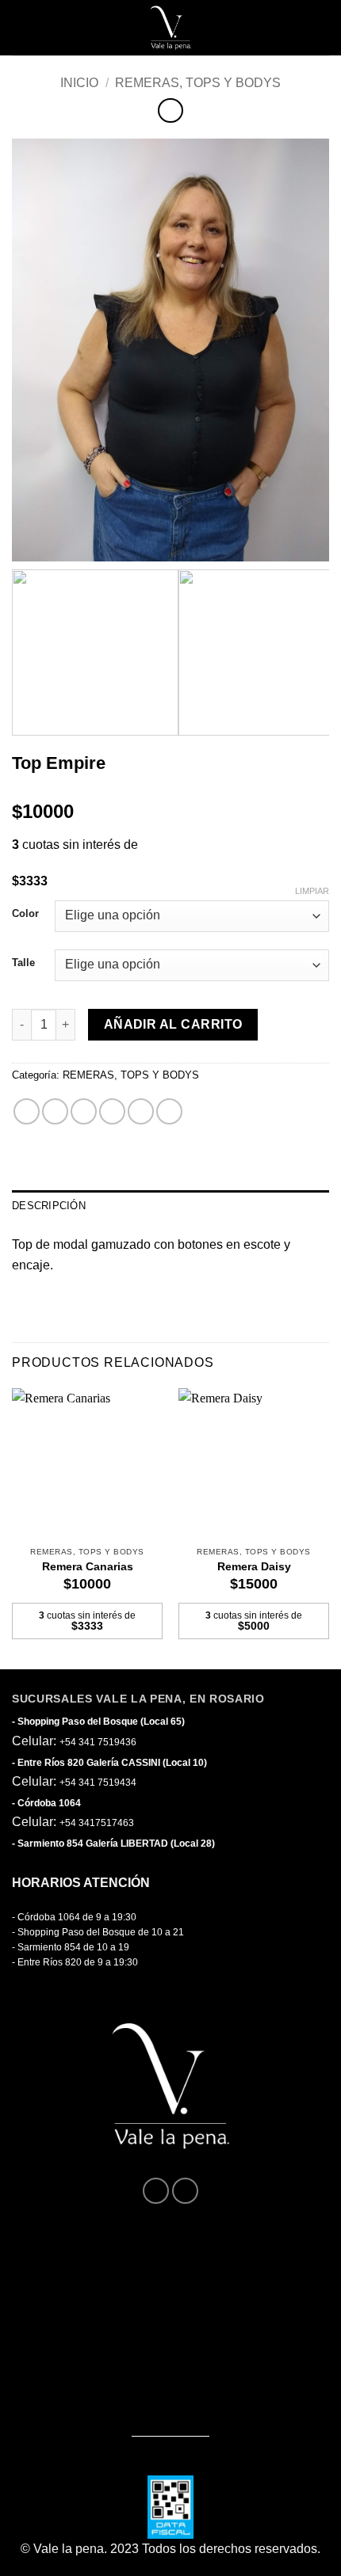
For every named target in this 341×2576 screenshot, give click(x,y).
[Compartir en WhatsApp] (27, 1111)
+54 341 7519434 (98, 1783)
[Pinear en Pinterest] (141, 1111)
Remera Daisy (254, 1567)
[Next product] (170, 110)
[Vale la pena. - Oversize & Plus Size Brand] (170, 28)
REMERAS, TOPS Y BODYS (198, 83)
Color (25, 914)
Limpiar (312, 891)
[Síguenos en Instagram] (185, 2191)
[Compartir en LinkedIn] (169, 1111)
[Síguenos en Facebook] (156, 2191)
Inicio (79, 83)
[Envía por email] (112, 1111)
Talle (23, 963)
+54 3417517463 (97, 1823)
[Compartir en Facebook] (55, 1111)
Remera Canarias (88, 1567)
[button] (26, 28)
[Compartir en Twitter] (84, 1111)
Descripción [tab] (49, 1206)
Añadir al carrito (173, 1024)
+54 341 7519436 (98, 1742)
